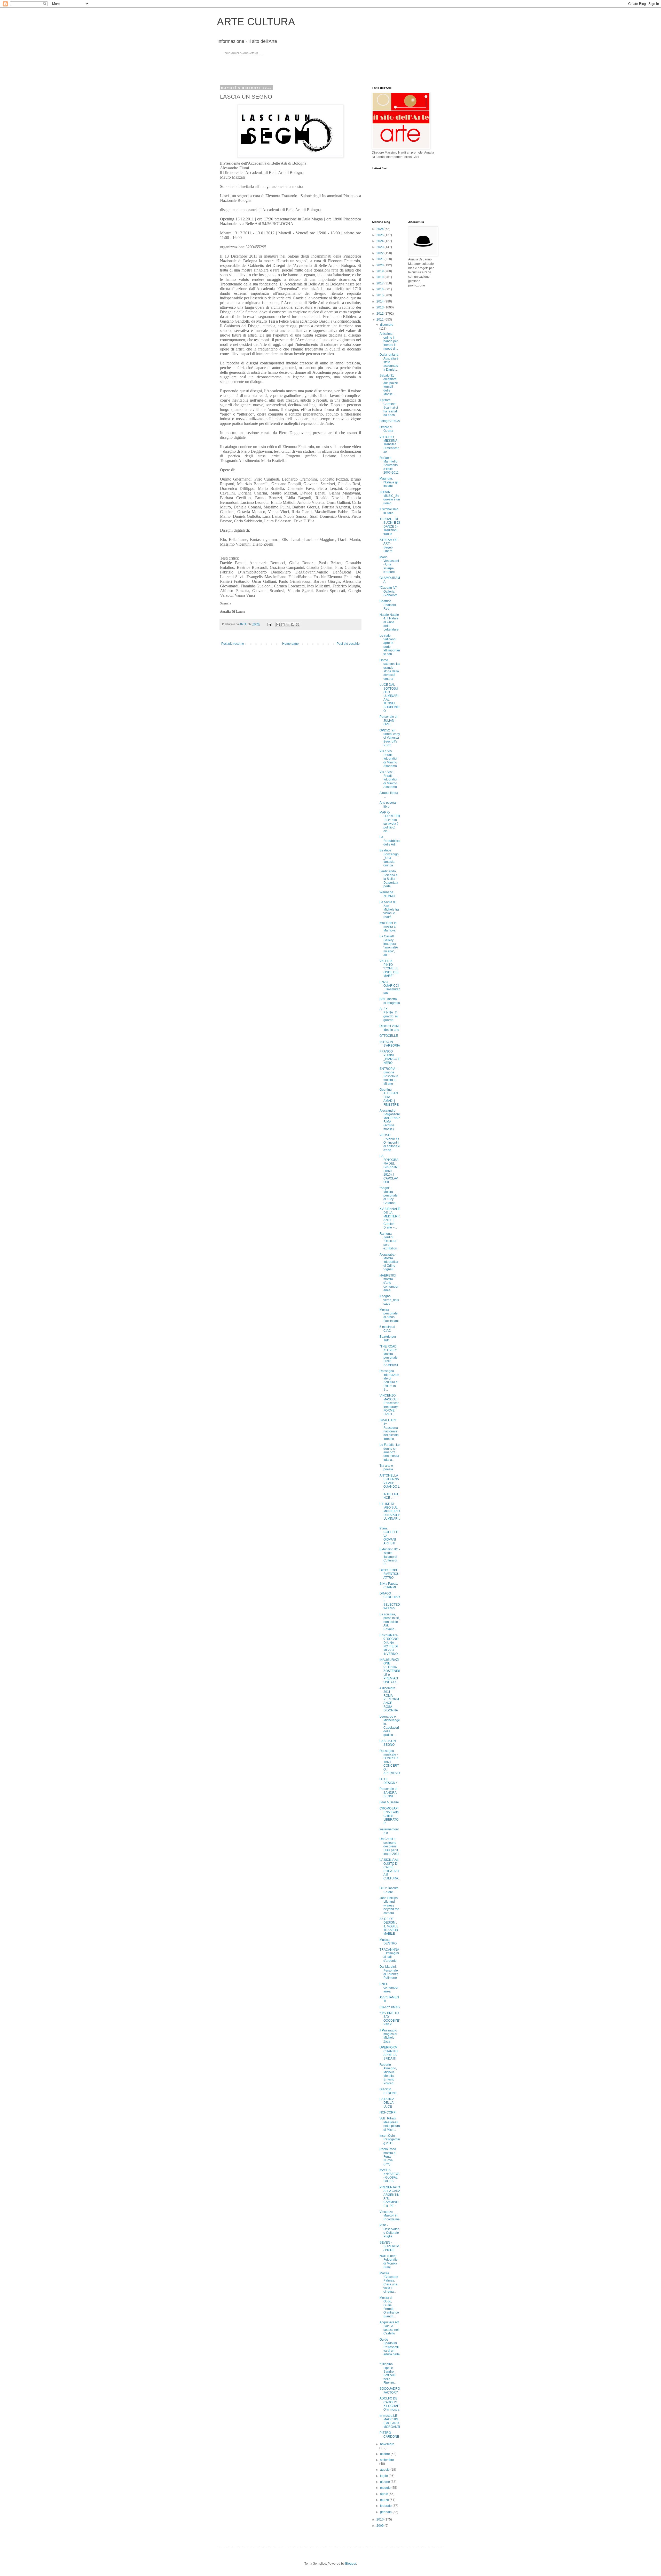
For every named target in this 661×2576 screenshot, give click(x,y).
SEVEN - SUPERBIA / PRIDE (389, 2246)
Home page (290, 644)
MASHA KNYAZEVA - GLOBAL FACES (389, 2176)
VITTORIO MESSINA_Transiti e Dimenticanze (389, 444)
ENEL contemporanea (389, 1988)
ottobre (385, 2454)
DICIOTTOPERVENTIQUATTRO (389, 1574)
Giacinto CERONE (388, 2091)
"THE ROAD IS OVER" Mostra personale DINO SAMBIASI (389, 1356)
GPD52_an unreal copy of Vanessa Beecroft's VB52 (390, 738)
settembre (387, 2460)
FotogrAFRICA (390, 421)
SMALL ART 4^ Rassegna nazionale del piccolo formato (389, 1430)
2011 (380, 320)
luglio (384, 2476)
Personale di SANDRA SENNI (388, 1793)
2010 (380, 2519)
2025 (380, 235)
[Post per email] (269, 624)
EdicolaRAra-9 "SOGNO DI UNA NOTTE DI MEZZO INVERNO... (390, 1645)
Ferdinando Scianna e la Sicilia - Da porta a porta (389, 879)
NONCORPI (388, 2112)
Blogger (351, 2564)
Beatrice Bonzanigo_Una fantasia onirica (389, 858)
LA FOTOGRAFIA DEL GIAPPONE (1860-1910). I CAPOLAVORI (389, 1169)
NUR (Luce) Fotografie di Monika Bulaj (389, 2262)
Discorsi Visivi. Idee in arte (390, 1028)
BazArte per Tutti (388, 1338)
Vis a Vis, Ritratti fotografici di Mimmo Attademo (388, 759)
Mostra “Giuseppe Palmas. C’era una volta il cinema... (389, 2283)
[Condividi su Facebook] (293, 625)
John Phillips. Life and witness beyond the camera (389, 1905)
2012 (380, 314)
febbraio (386, 2506)
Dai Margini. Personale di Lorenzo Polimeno (389, 1972)
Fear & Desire (389, 1802)
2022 (380, 253)
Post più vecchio (348, 644)
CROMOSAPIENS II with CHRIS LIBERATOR (389, 1816)
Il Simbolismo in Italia (389, 511)
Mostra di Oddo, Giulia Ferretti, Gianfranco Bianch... (389, 2307)
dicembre (387, 325)
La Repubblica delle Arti (390, 841)
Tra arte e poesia (386, 1468)
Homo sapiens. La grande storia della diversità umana (390, 669)
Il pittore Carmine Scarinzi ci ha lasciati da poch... (389, 408)
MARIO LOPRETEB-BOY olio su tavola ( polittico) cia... (390, 822)
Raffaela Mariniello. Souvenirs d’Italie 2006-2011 (389, 465)
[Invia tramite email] (278, 625)
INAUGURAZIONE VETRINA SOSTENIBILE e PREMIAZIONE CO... (390, 1671)
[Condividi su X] (288, 625)
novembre (387, 2444)
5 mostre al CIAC (387, 1329)
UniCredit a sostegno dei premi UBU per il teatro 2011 (389, 1846)
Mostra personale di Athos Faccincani (389, 1315)
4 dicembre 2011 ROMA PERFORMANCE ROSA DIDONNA (389, 1699)
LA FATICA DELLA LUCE (387, 2103)
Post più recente (233, 644)
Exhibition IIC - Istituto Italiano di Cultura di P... (390, 1557)
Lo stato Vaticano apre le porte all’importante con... (390, 645)
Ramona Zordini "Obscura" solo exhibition (388, 1241)
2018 (380, 277)
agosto (385, 2470)
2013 (380, 307)
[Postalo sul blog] (283, 625)
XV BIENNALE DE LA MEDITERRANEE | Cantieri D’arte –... (390, 1218)
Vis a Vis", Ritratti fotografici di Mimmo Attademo (388, 779)
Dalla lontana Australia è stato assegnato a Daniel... (389, 362)
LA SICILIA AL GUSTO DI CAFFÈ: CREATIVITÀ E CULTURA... (390, 1871)
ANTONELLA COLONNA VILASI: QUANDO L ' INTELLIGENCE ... (390, 1487)
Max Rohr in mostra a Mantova (388, 927)
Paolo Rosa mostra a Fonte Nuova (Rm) (388, 2157)
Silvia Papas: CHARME (389, 1585)
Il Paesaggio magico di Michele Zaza (388, 2036)
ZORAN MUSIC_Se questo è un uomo (390, 498)
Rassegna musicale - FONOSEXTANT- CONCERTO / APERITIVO (390, 1762)
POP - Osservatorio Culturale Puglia (389, 2231)
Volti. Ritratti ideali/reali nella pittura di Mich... (390, 2124)
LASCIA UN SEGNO (388, 1743)
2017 (380, 283)
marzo (385, 2500)
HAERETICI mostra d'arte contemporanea (389, 1283)
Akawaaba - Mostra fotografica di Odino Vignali (389, 1262)
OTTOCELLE (389, 1036)
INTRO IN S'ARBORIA (390, 1044)
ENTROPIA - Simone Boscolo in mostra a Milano (389, 1076)
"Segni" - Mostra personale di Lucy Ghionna (389, 1195)
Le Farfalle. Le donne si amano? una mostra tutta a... (390, 1452)
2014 (380, 301)
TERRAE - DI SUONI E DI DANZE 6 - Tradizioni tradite (390, 527)
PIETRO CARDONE (389, 2435)
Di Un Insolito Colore (389, 1890)
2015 (380, 295)
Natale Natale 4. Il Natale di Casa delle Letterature (389, 622)
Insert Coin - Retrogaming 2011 (390, 2139)
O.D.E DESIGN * (388, 1781)
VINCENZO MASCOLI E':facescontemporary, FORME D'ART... (389, 1405)
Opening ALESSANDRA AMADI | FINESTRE (389, 1097)
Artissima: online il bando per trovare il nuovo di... (389, 341)
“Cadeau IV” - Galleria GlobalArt (389, 591)
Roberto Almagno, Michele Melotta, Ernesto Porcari (388, 2074)
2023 (380, 247)
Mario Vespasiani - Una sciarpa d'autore (389, 565)
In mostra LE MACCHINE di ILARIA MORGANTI (390, 2421)
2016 (380, 289)
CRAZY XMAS (390, 2007)
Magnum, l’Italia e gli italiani (389, 482)
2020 (380, 265)
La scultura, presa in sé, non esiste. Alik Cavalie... (390, 1622)
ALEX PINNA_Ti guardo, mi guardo (389, 1014)
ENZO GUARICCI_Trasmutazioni (390, 988)
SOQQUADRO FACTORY (390, 2390)
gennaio (386, 2512)
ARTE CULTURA (256, 22)
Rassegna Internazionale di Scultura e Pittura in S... (389, 1380)
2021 (380, 259)
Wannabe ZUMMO (387, 894)
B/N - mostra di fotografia (390, 1001)
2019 (380, 271)
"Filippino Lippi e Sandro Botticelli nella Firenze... (388, 2373)
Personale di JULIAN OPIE (388, 720)
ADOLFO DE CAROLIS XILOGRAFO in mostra (389, 2404)
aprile (384, 2494)
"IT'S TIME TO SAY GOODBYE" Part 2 (390, 2019)
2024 (380, 241)
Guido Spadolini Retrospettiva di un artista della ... (390, 2349)
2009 (380, 2526)
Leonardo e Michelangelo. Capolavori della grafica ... (390, 1726)
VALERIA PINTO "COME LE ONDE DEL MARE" (389, 969)
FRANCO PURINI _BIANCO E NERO (390, 1057)
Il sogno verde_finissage (389, 1300)
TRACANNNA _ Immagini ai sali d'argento (389, 1955)
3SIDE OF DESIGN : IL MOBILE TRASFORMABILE (389, 1926)
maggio (386, 2488)
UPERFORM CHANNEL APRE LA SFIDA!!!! (389, 2053)
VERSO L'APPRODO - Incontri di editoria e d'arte (390, 1143)
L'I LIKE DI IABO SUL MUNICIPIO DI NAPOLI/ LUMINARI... (390, 1513)
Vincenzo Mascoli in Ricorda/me (390, 2216)
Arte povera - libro (389, 804)
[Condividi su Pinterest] (297, 625)
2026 (380, 229)
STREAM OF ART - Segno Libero (388, 545)
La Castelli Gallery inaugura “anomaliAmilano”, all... (389, 946)
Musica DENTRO (388, 1942)
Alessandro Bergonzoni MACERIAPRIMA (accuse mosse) (390, 1120)
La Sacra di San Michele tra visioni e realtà (389, 910)
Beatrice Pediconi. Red (388, 605)
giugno (385, 2482)
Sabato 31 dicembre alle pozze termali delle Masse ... (389, 385)
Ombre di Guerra (386, 429)
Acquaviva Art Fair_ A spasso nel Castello (389, 2328)
